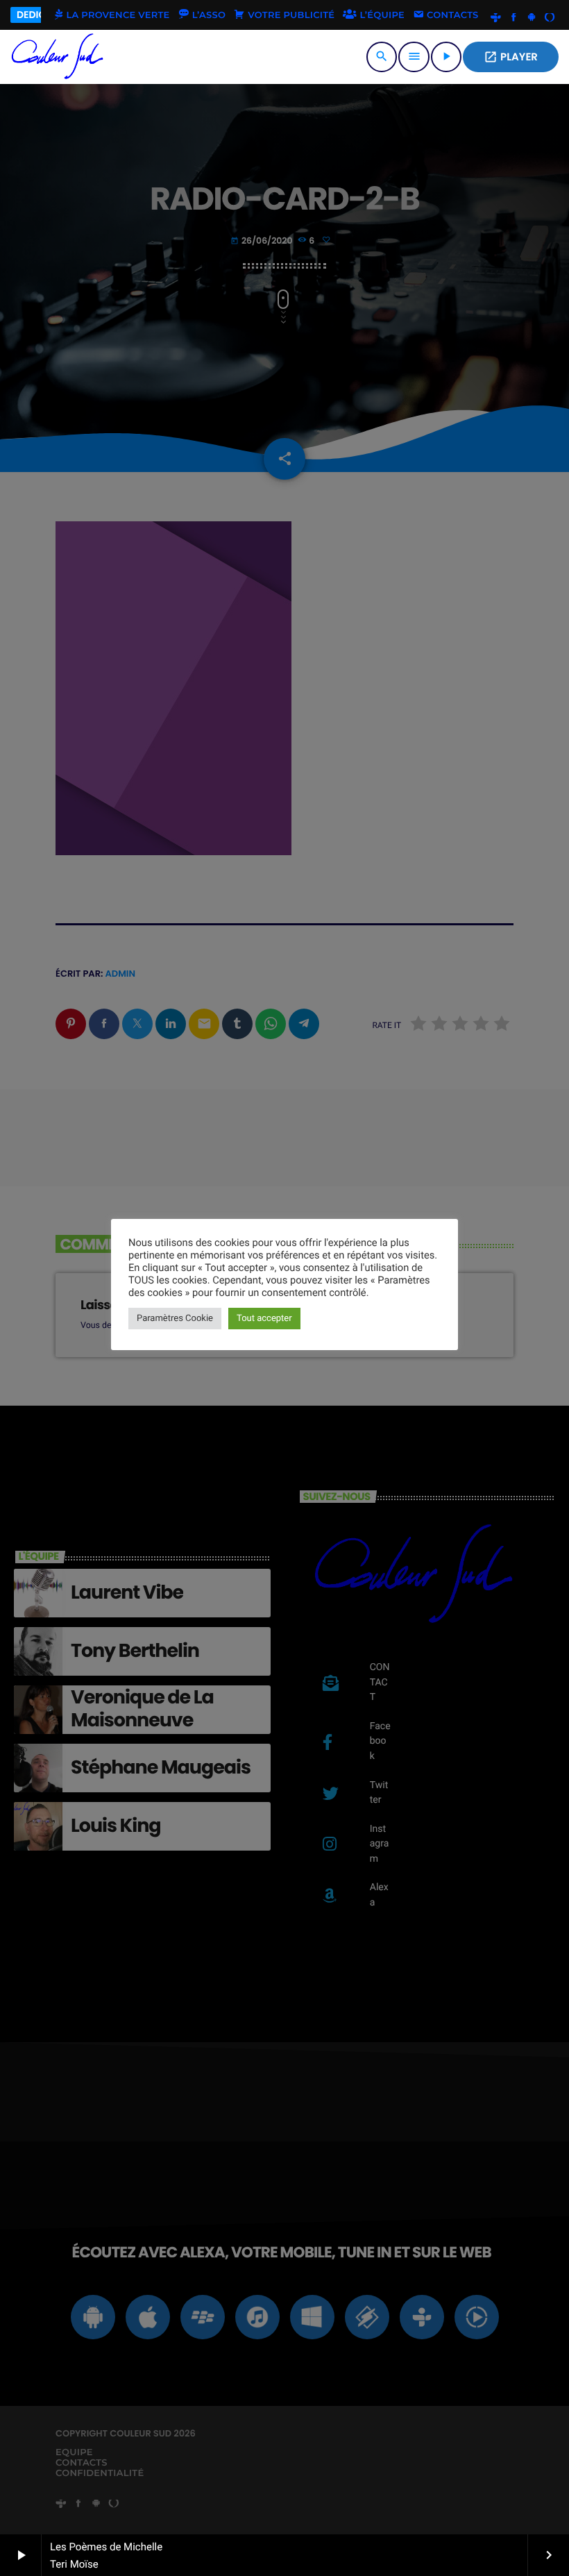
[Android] (532, 18)
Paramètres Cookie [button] (175, 1319)
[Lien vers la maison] (58, 57)
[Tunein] (496, 18)
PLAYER (511, 57)
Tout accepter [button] (264, 1319)
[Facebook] (513, 18)
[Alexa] (550, 18)
